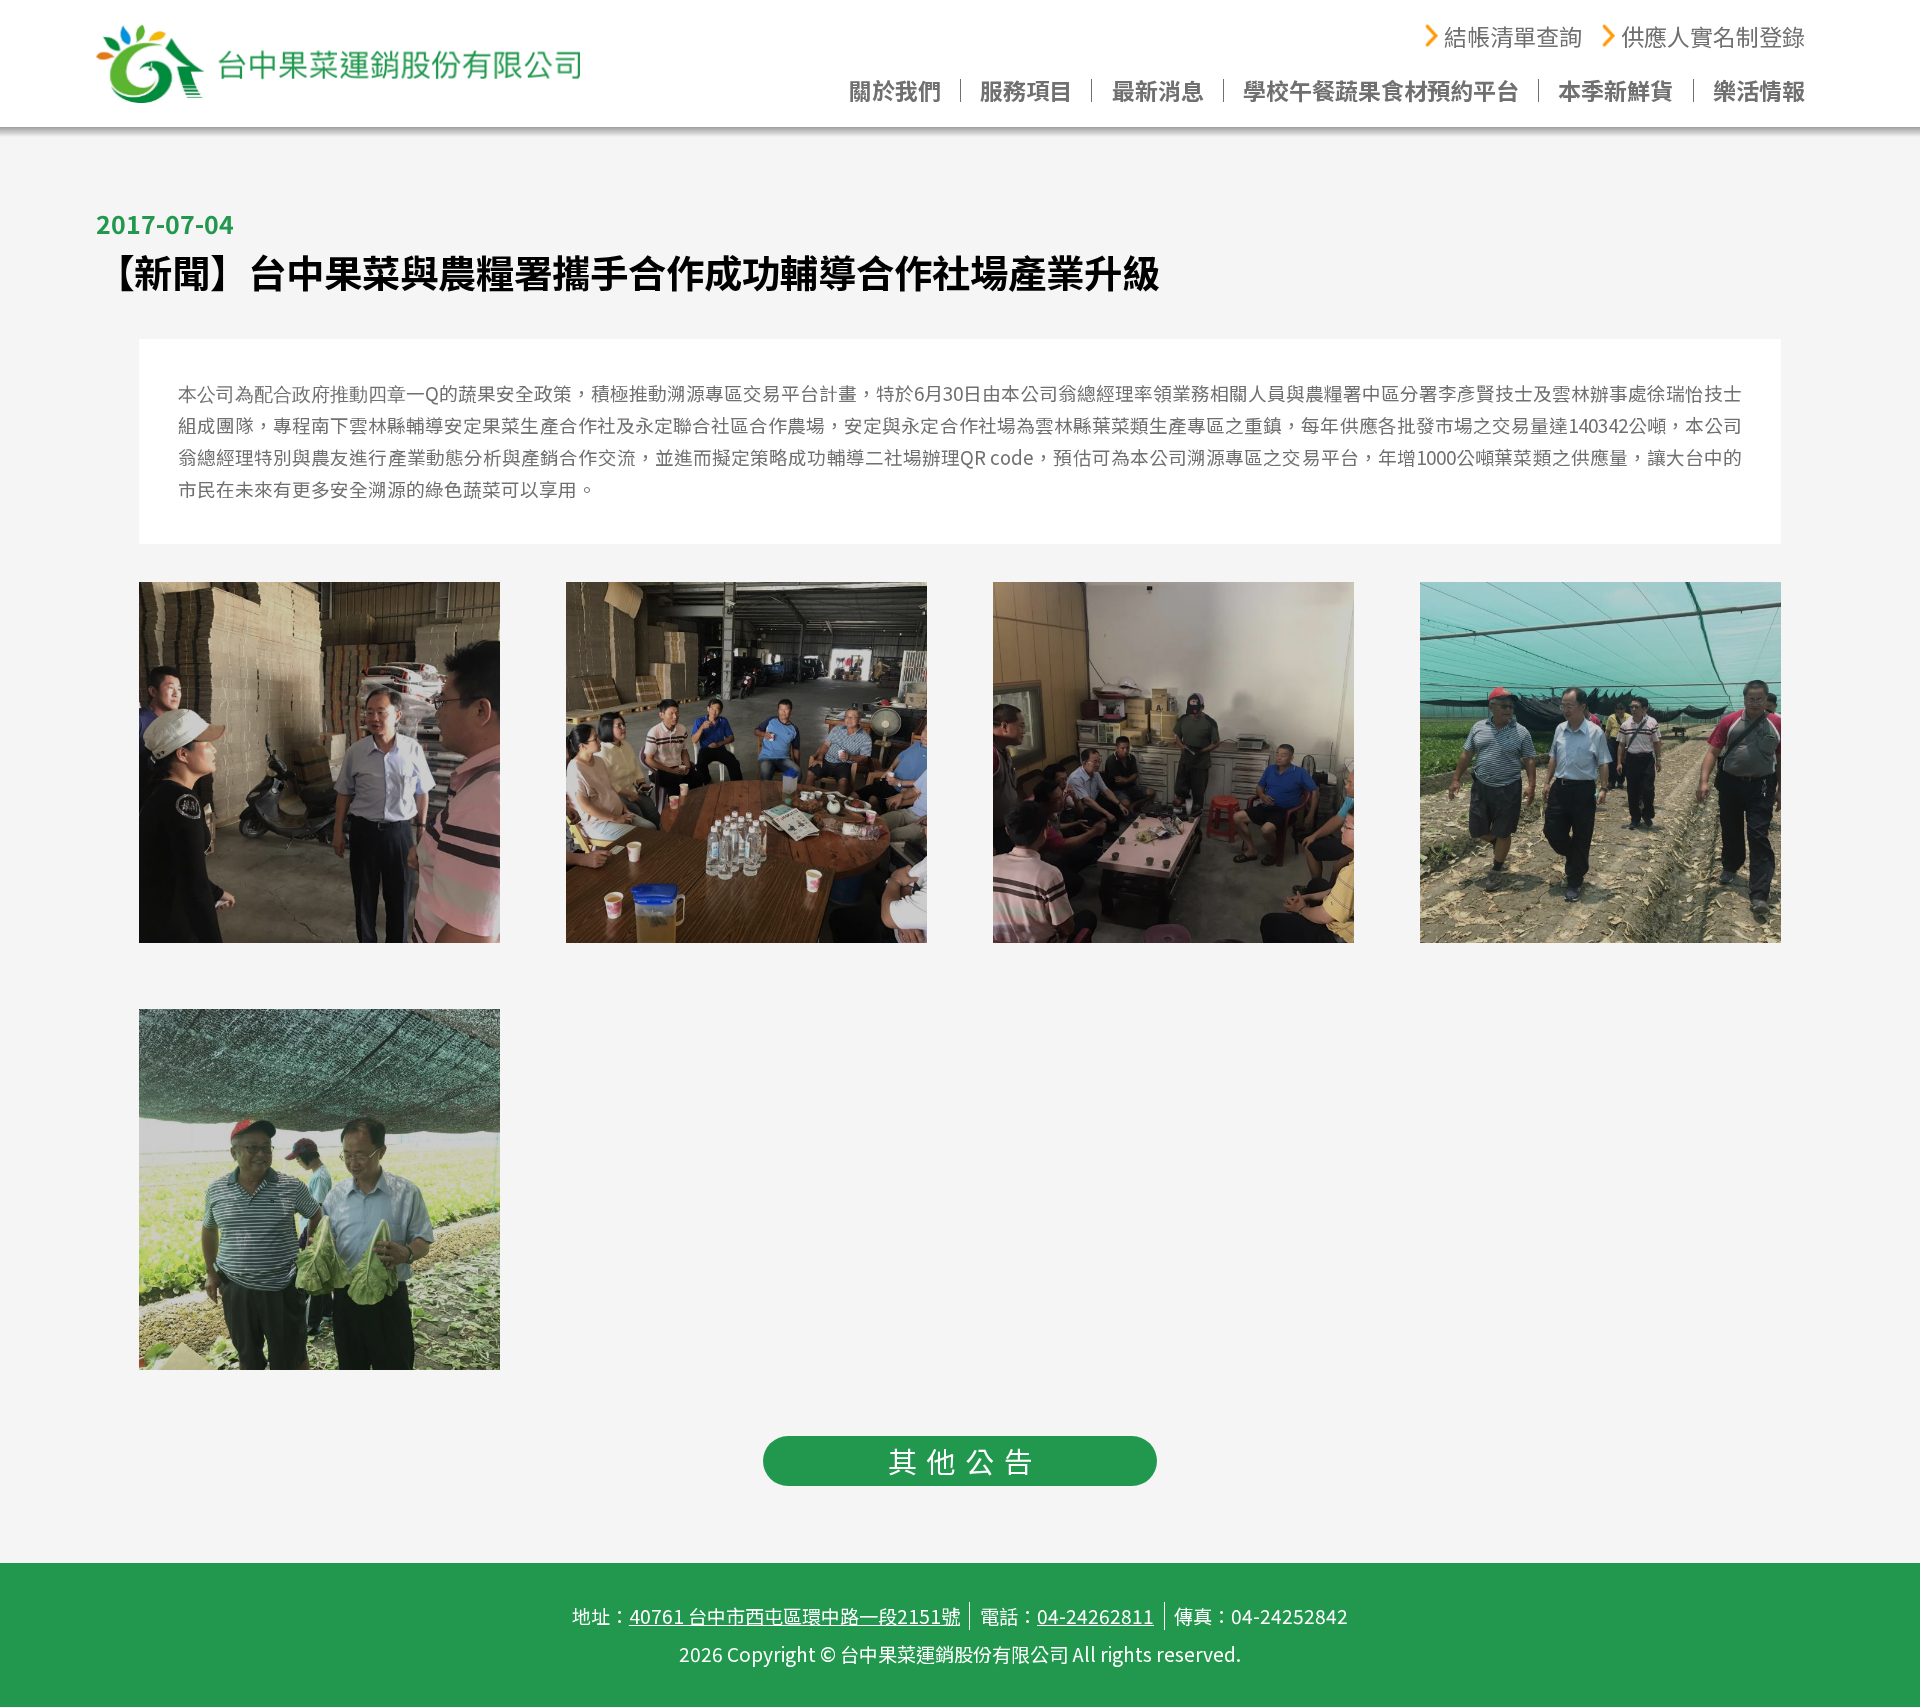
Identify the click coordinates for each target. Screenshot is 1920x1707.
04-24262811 (1095, 1616)
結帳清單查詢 (1513, 36)
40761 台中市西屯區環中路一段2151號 (794, 1616)
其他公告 (965, 1460)
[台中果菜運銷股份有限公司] (338, 64)
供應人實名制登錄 (1713, 36)
